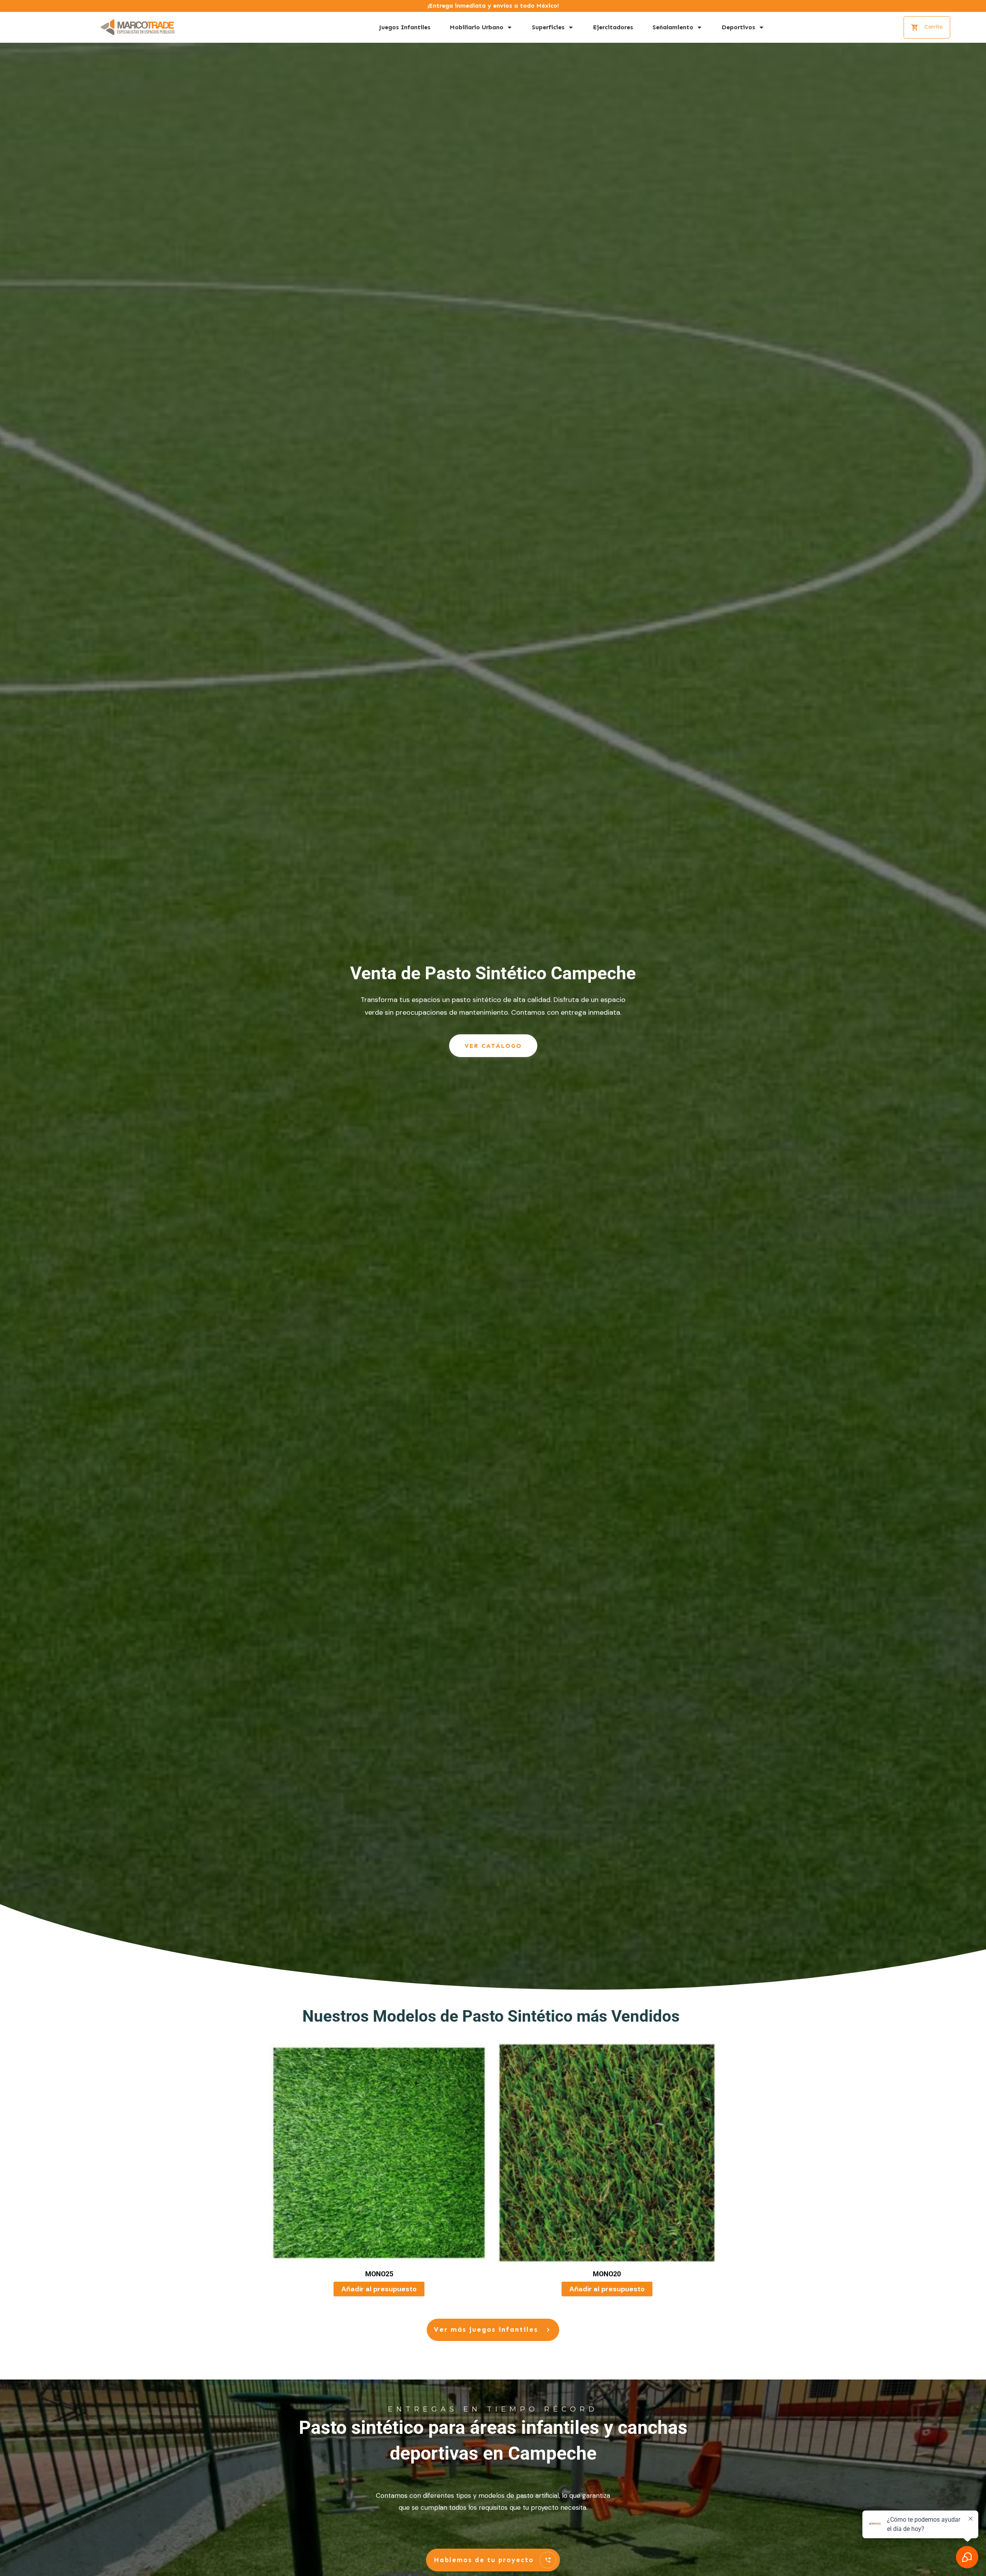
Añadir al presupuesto (379, 2289)
